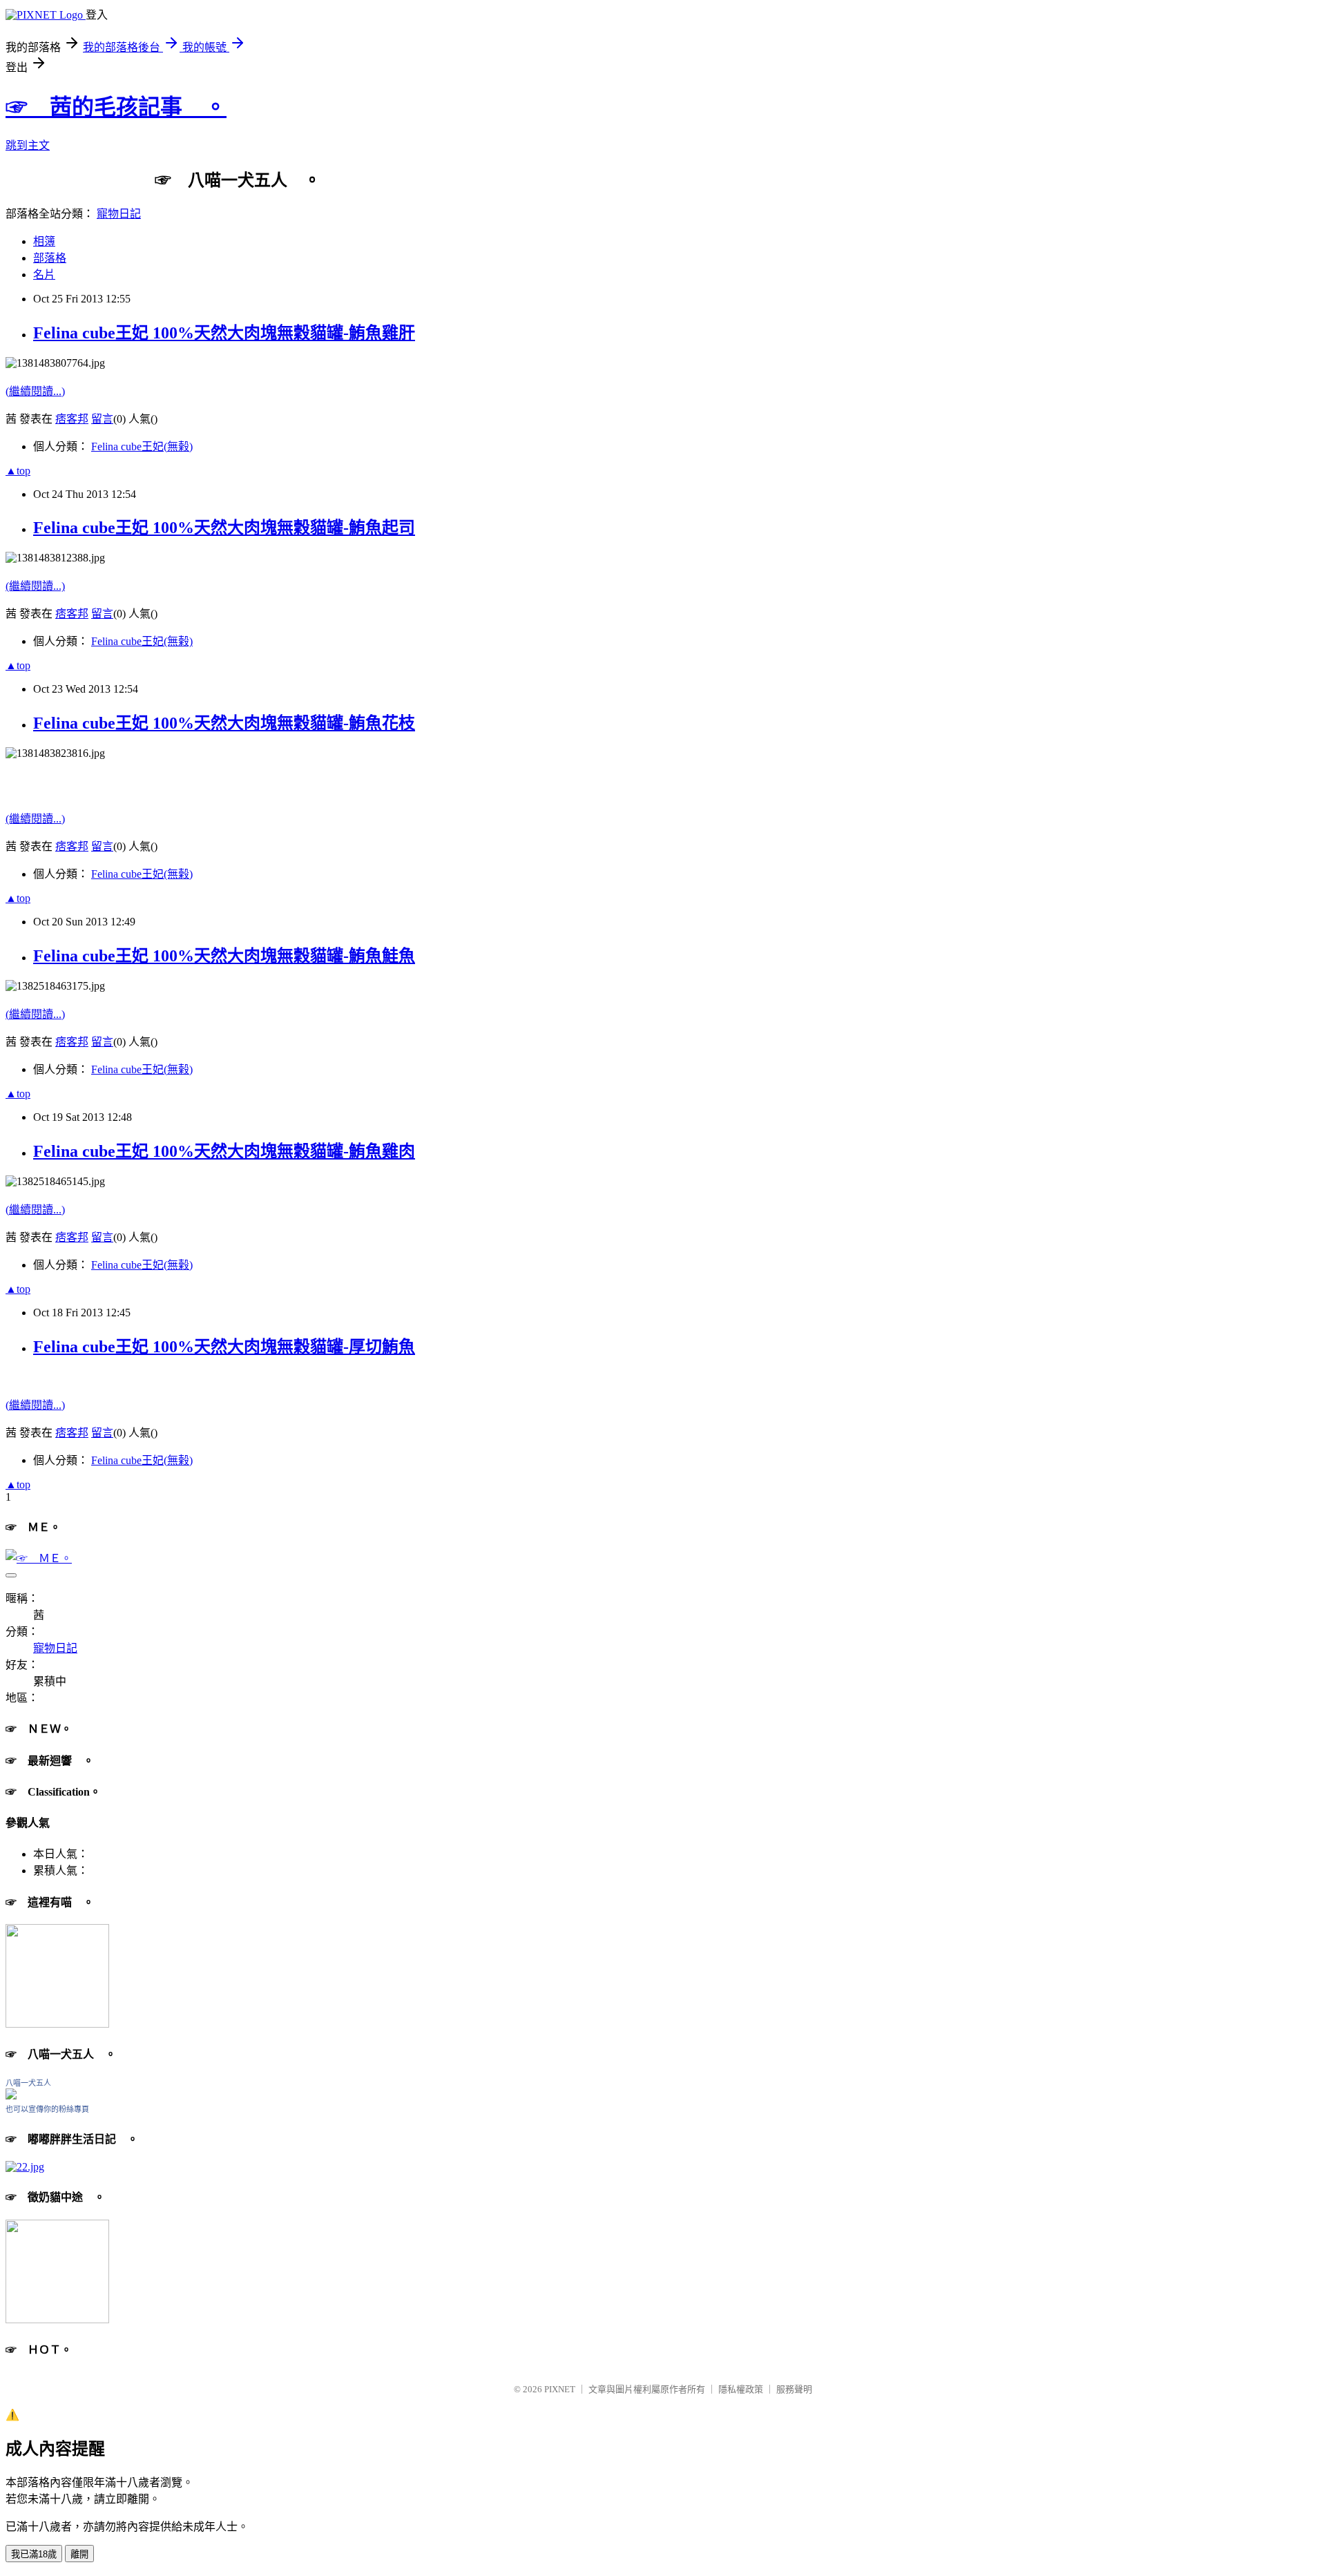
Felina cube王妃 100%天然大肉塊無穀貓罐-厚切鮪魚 (224, 1347)
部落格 (50, 258)
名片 (44, 275)
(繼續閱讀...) (35, 391)
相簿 (44, 241)
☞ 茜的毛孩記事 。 (116, 107)
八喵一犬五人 (28, 2083)
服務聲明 (794, 2389)
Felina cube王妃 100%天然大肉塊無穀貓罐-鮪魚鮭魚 (224, 956)
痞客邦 (72, 419)
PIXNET (560, 2389)
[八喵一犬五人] (11, 2096)
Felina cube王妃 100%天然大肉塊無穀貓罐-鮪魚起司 (224, 528)
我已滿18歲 (34, 2554)
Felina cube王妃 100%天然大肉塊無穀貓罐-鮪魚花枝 (224, 723)
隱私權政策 (741, 2389)
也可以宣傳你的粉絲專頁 (47, 2109)
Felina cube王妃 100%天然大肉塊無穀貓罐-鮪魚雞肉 (224, 1151)
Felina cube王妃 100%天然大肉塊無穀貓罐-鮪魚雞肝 (224, 333)
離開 (79, 2554)
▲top (18, 471)
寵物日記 (119, 214)
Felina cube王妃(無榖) (142, 446)
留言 (102, 419)
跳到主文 (28, 145)
